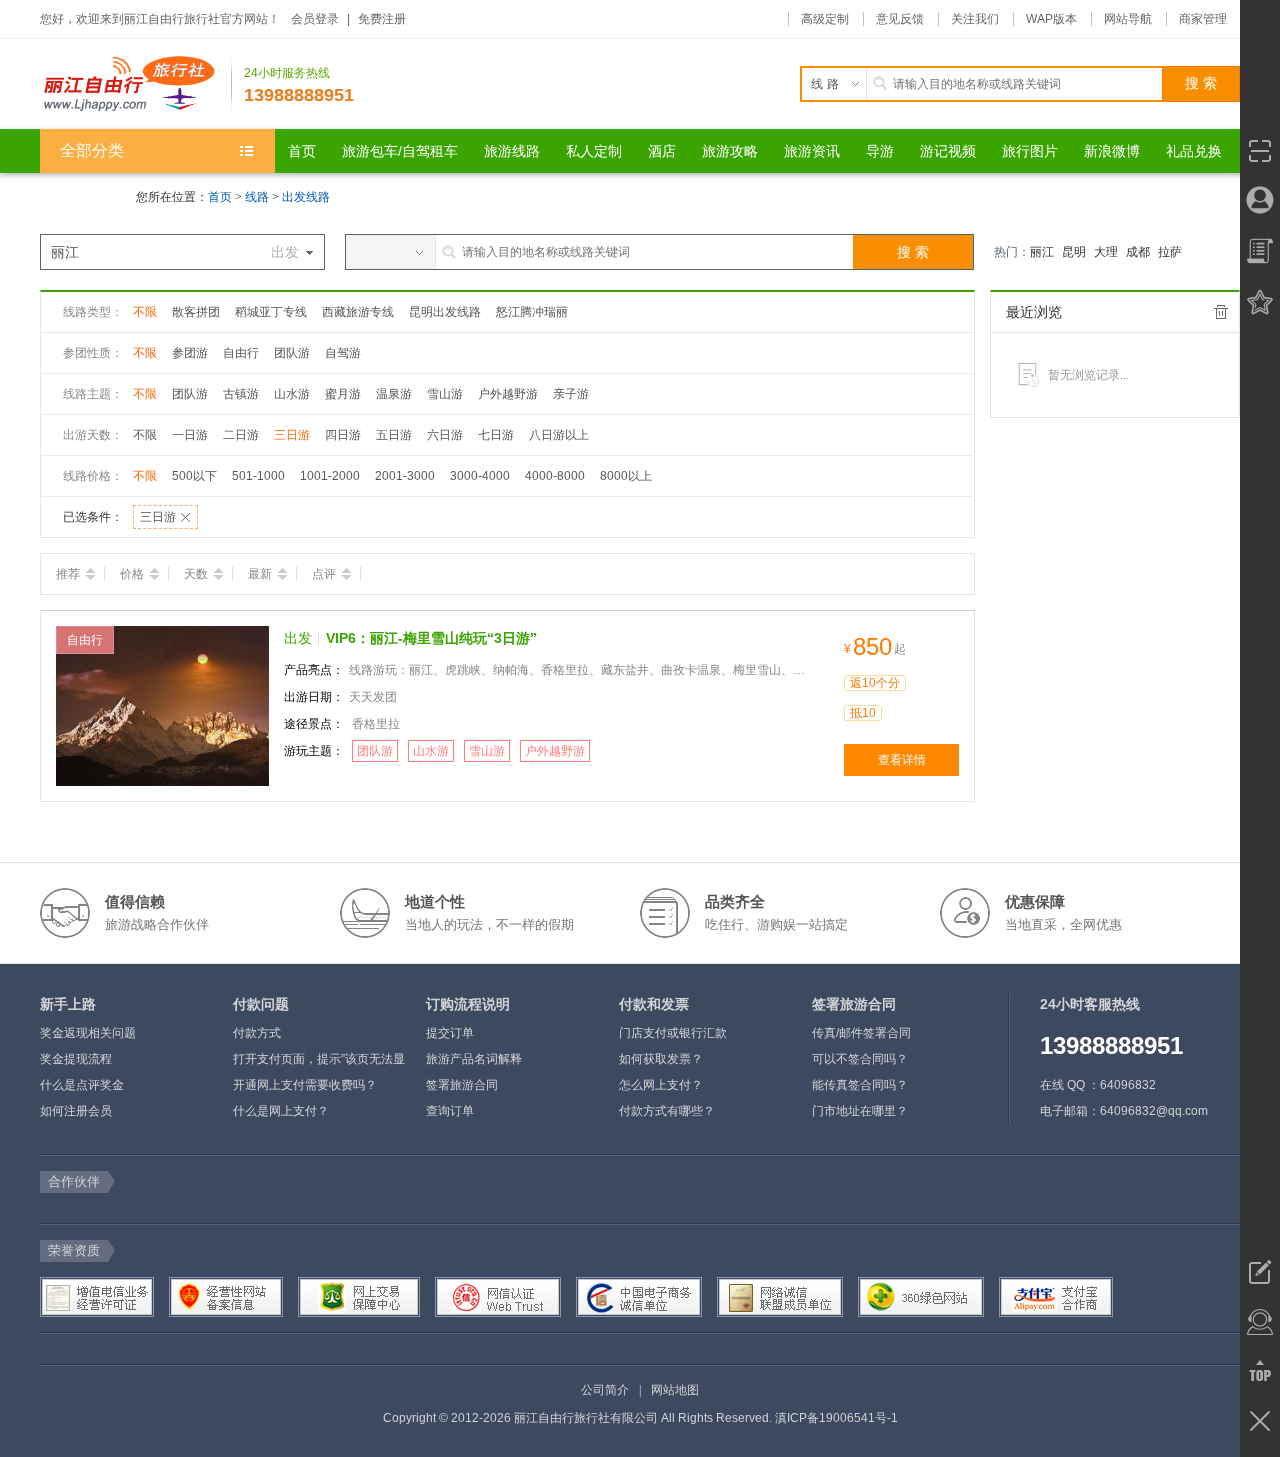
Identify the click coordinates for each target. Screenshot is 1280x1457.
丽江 (1042, 252)
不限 (145, 312)
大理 (1106, 252)
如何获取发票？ (661, 1059)
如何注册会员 (76, 1111)
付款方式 (257, 1033)
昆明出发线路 (445, 312)
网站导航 (1128, 19)
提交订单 (450, 1033)
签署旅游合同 (462, 1085)
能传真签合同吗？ (860, 1085)
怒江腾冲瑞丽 (532, 312)
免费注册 (382, 19)
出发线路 (306, 197)
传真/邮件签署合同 (861, 1033)
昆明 (1074, 252)
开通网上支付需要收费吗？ (305, 1085)
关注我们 (975, 19)
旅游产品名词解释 (474, 1059)
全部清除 (1221, 312)
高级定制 (825, 19)
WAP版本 (1051, 19)
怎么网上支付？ (661, 1085)
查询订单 (450, 1111)
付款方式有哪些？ (667, 1111)
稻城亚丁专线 (271, 312)
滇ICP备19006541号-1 (836, 1418)
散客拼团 (196, 312)
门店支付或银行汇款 (673, 1033)
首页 (220, 197)
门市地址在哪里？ (860, 1111)
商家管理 (1203, 19)
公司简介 (605, 1390)
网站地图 (675, 1390)
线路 (258, 197)
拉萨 (1170, 252)
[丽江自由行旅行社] (136, 84)
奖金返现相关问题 (88, 1033)
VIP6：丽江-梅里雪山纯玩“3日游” (431, 638)
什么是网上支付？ (281, 1111)
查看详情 (902, 760)
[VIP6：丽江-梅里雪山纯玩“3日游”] (162, 705)
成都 (1138, 252)
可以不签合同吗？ (860, 1059)
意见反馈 (900, 19)
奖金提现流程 (76, 1059)
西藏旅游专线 (358, 312)
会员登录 (315, 19)
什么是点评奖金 (82, 1085)
